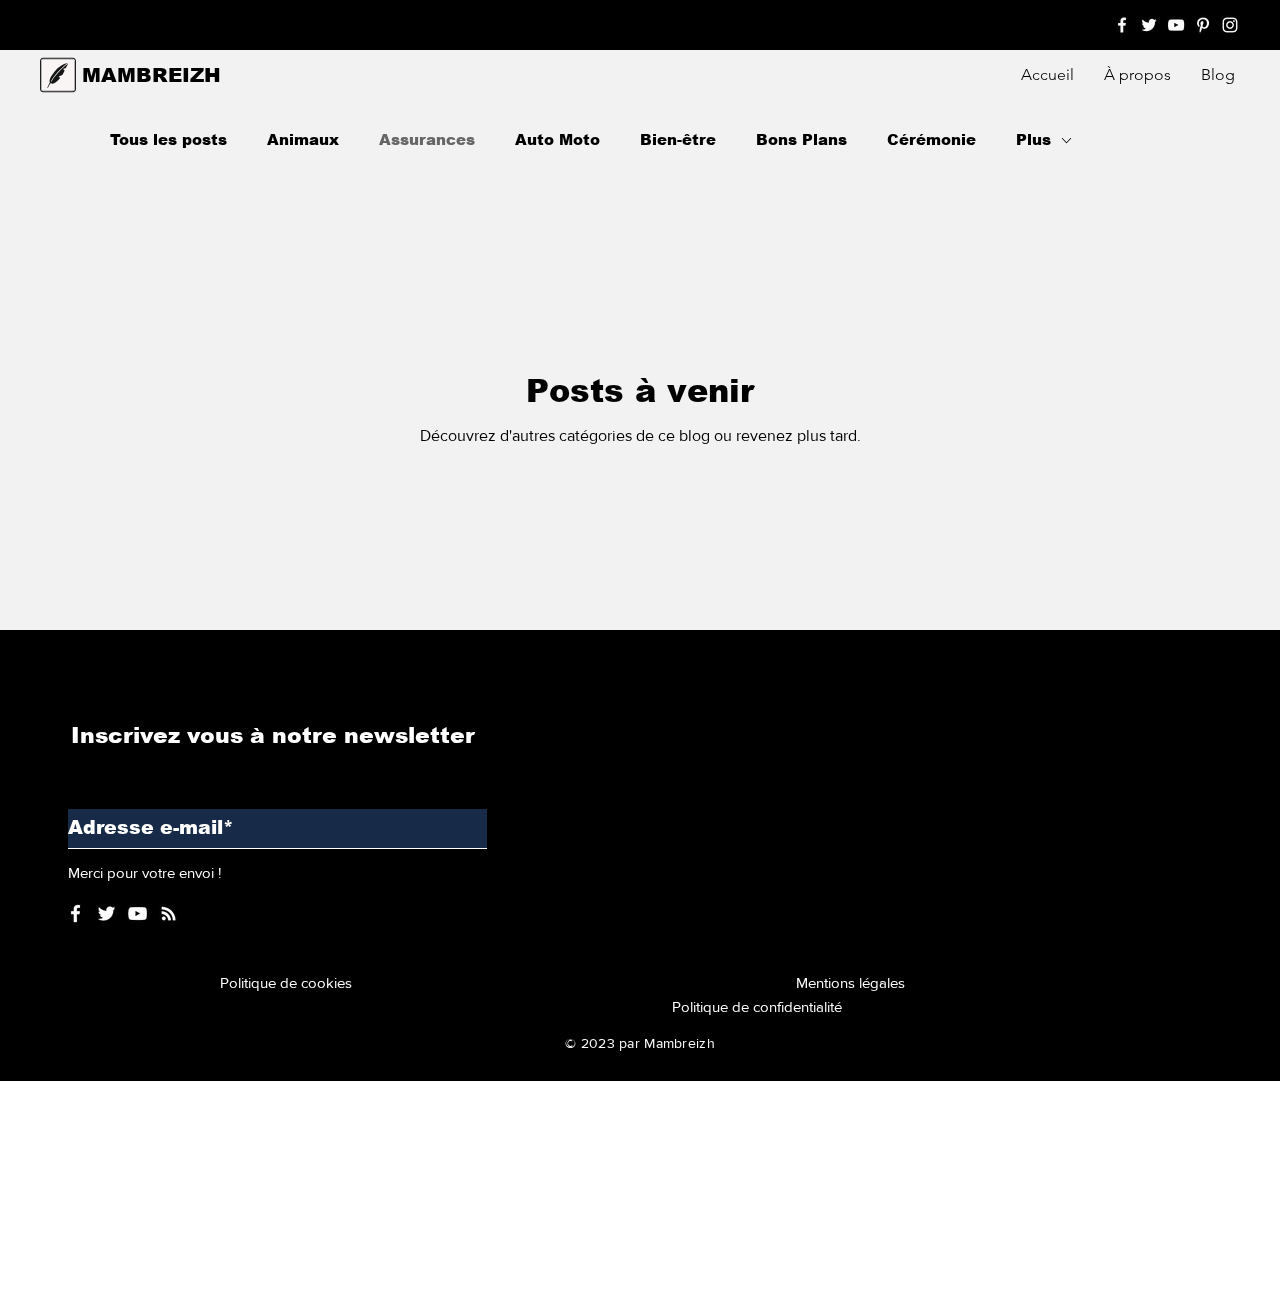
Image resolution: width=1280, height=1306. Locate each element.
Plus (1033, 139)
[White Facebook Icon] (1122, 25)
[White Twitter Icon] (1149, 25)
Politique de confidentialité (757, 1006)
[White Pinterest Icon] (1203, 25)
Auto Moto (557, 139)
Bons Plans (801, 139)
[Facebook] (75, 913)
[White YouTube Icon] (1176, 25)
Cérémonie (931, 139)
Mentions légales (854, 982)
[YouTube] (137, 913)
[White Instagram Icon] (1230, 25)
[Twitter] (106, 913)
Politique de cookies (290, 982)
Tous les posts (168, 139)
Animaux (303, 139)
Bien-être (678, 139)
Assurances (427, 139)
